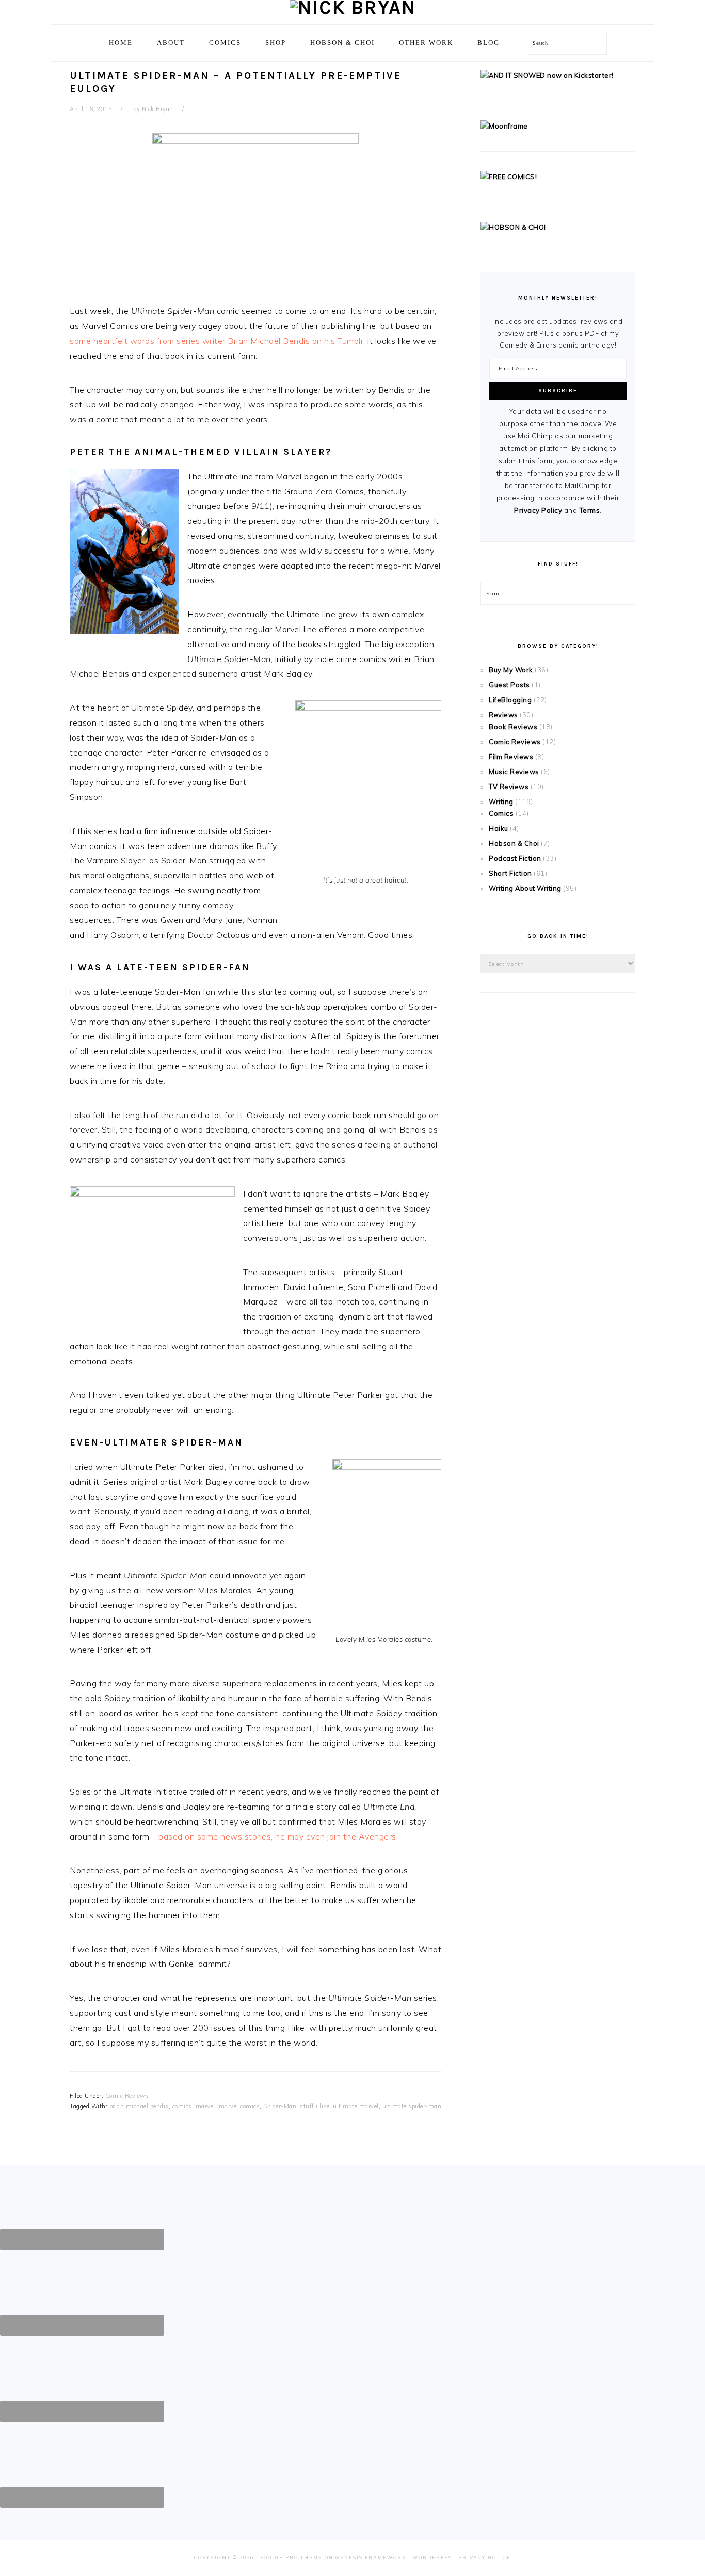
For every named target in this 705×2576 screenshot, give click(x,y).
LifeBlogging (510, 700)
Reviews (503, 715)
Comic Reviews (127, 2096)
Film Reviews (511, 757)
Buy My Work (511, 670)
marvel (205, 2106)
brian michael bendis (139, 2106)
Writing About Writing (525, 888)
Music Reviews (514, 772)
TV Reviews (509, 787)
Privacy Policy (538, 510)
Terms (590, 510)
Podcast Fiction (515, 858)
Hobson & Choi (514, 843)
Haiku (499, 828)
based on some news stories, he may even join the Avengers (277, 1836)
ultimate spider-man (412, 2106)
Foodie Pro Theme (291, 2558)
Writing (501, 802)
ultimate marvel (356, 2106)
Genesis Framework (371, 2558)
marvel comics (239, 2106)
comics (182, 2106)
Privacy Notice (485, 2558)
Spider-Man (280, 2106)
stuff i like (315, 2106)
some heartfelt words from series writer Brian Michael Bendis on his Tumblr (217, 341)
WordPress (432, 2558)
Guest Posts (509, 685)
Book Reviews (513, 727)
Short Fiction (510, 873)
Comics (501, 813)
